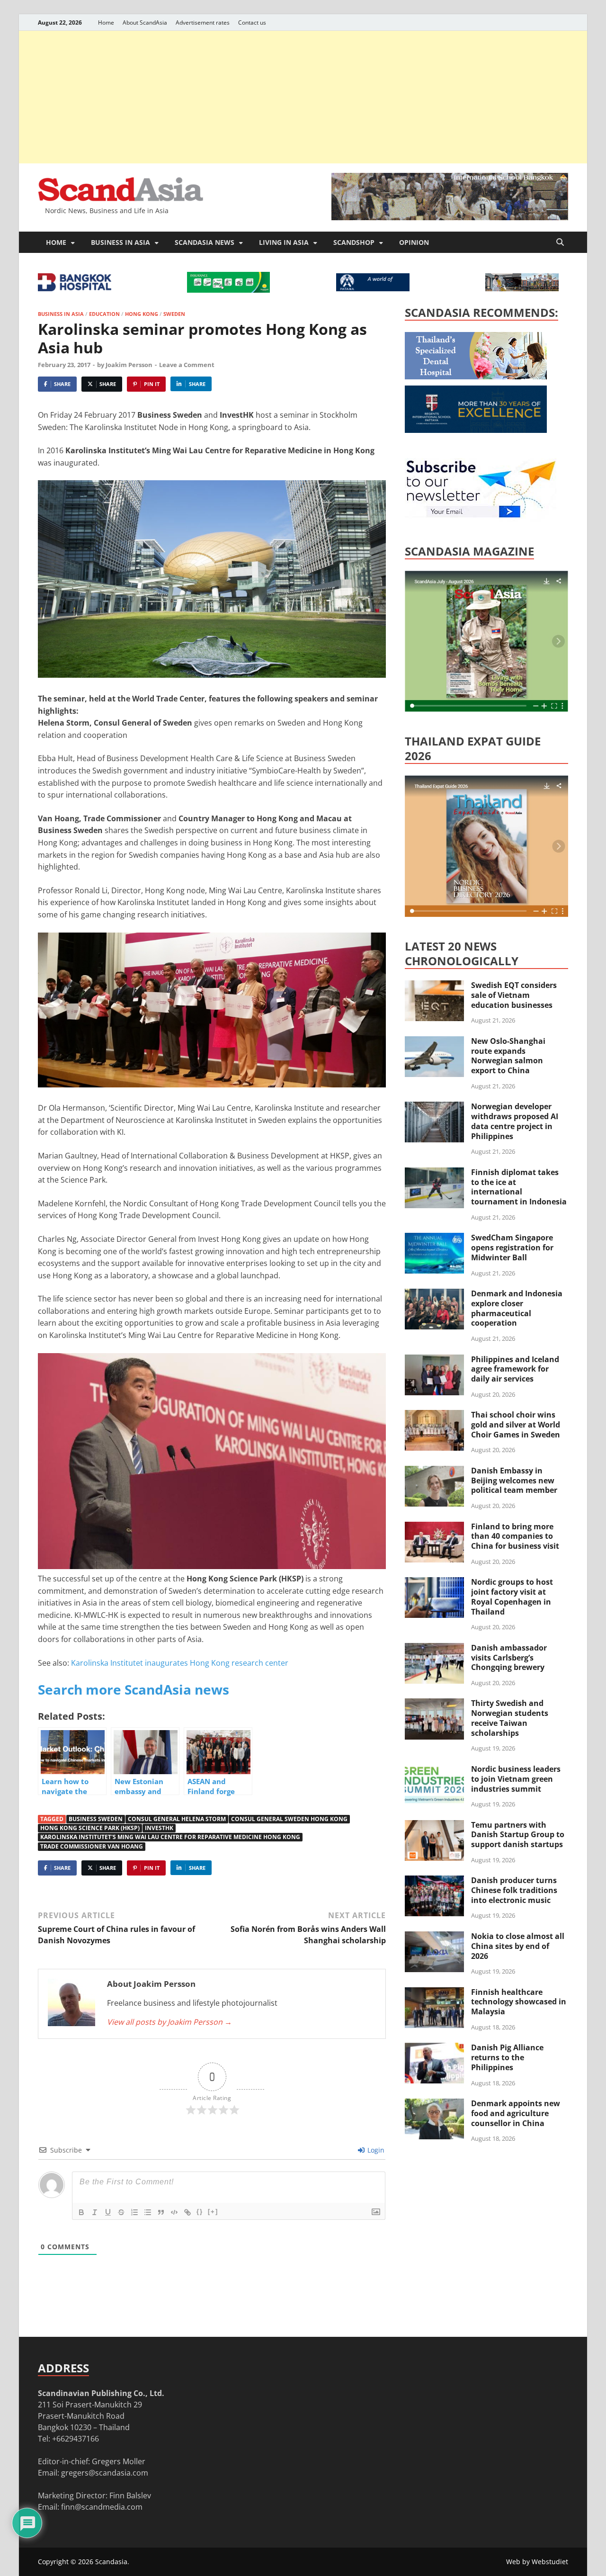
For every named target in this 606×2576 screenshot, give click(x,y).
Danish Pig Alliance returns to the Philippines (507, 2057)
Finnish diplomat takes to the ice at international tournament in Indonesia (519, 1187)
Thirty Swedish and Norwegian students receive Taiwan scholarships (510, 1718)
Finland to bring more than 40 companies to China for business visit (515, 1536)
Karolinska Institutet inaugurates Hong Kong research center (180, 1663)
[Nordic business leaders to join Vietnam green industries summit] (434, 1770)
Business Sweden (96, 1819)
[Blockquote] (161, 2212)
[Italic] (95, 2212)
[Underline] (108, 2212)
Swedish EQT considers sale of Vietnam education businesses (514, 995)
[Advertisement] (303, 97)
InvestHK (159, 1828)
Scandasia (111, 2562)
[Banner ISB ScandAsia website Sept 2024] (450, 217)
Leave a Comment (187, 365)
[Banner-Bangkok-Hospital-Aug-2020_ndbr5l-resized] (75, 288)
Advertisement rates (203, 22)
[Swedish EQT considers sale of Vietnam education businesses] (434, 986)
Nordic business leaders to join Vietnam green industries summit (516, 1779)
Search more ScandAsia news (134, 1689)
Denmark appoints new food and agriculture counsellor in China (516, 2113)
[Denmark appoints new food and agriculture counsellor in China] (434, 2104)
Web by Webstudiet (537, 2562)
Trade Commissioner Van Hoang (92, 1846)
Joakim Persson (129, 365)
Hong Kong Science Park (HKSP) (90, 1828)
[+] (213, 2212)
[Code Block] (174, 2212)
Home (106, 22)
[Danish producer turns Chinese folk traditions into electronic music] (434, 1881)
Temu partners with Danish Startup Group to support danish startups (518, 1835)
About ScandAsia (145, 22)
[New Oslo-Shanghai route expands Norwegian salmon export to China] (434, 1042)
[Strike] (121, 2212)
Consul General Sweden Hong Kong (289, 1819)
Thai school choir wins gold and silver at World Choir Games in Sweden (516, 1425)
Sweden (174, 314)
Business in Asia (120, 242)
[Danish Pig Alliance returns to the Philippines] (434, 2048)
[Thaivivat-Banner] (228, 290)
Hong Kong (142, 314)
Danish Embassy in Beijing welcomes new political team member (514, 1481)
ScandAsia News (205, 242)
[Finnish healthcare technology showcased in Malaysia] (434, 1993)
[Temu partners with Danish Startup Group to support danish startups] (434, 1826)
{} (200, 2212)
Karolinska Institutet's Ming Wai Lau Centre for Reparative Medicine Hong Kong (170, 1837)
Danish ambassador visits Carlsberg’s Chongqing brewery (509, 1658)
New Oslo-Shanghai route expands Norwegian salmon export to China (508, 1056)
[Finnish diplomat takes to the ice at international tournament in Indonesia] (434, 1173)
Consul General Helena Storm (177, 1819)
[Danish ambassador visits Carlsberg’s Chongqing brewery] (434, 1649)
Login (375, 2150)
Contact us (252, 22)
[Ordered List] (134, 2212)
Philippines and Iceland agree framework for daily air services (515, 1369)
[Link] (187, 2212)
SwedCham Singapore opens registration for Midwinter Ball (512, 1248)
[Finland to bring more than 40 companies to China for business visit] (434, 1527)
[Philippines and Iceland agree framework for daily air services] (434, 1360)
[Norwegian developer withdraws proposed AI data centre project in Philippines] (434, 1107)
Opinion (414, 242)
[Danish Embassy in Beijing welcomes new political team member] (434, 1472)
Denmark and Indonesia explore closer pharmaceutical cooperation (517, 1308)
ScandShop (354, 242)
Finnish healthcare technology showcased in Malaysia (519, 2002)
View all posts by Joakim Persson (169, 2022)
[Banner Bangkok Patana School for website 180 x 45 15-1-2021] (373, 288)
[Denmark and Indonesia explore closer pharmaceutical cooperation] (434, 1294)
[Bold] (81, 2212)
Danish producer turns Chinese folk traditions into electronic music (514, 1890)
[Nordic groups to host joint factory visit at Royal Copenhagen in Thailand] (434, 1583)
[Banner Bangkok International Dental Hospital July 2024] (476, 377)
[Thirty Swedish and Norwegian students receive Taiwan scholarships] (434, 1704)
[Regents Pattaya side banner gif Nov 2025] (476, 430)
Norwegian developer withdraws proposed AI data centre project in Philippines (515, 1121)
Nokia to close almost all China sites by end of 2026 (518, 1946)
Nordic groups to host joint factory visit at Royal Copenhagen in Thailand (512, 1597)
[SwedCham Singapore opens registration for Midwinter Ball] (434, 1239)
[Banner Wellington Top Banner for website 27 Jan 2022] (522, 288)
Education (104, 314)
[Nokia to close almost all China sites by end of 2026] (434, 1937)
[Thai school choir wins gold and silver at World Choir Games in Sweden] (434, 1416)
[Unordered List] (148, 2212)
